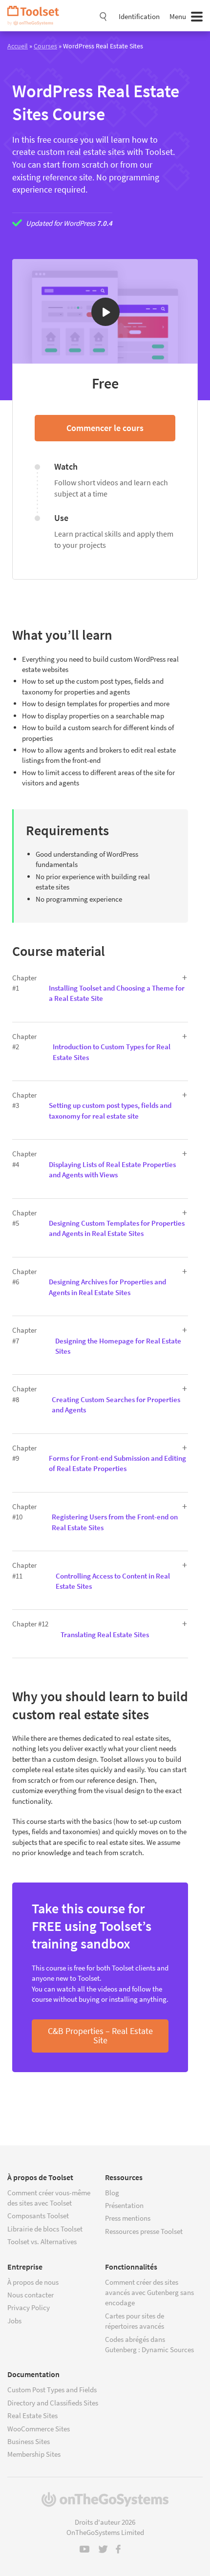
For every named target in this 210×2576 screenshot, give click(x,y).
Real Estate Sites (32, 2415)
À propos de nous (33, 2282)
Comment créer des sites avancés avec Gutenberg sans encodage (149, 2293)
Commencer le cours (105, 428)
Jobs (14, 2321)
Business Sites (29, 2441)
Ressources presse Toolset (144, 2231)
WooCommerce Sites (39, 2429)
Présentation (124, 2205)
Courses (45, 46)
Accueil (18, 46)
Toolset (37, 16)
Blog (112, 2193)
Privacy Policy (29, 2307)
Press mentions (128, 2218)
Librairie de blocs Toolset (45, 2229)
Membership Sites (34, 2454)
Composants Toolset (38, 2216)
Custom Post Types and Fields (52, 2390)
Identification (139, 16)
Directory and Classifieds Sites (53, 2403)
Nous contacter (31, 2295)
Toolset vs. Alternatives (42, 2241)
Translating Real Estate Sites (105, 1634)
